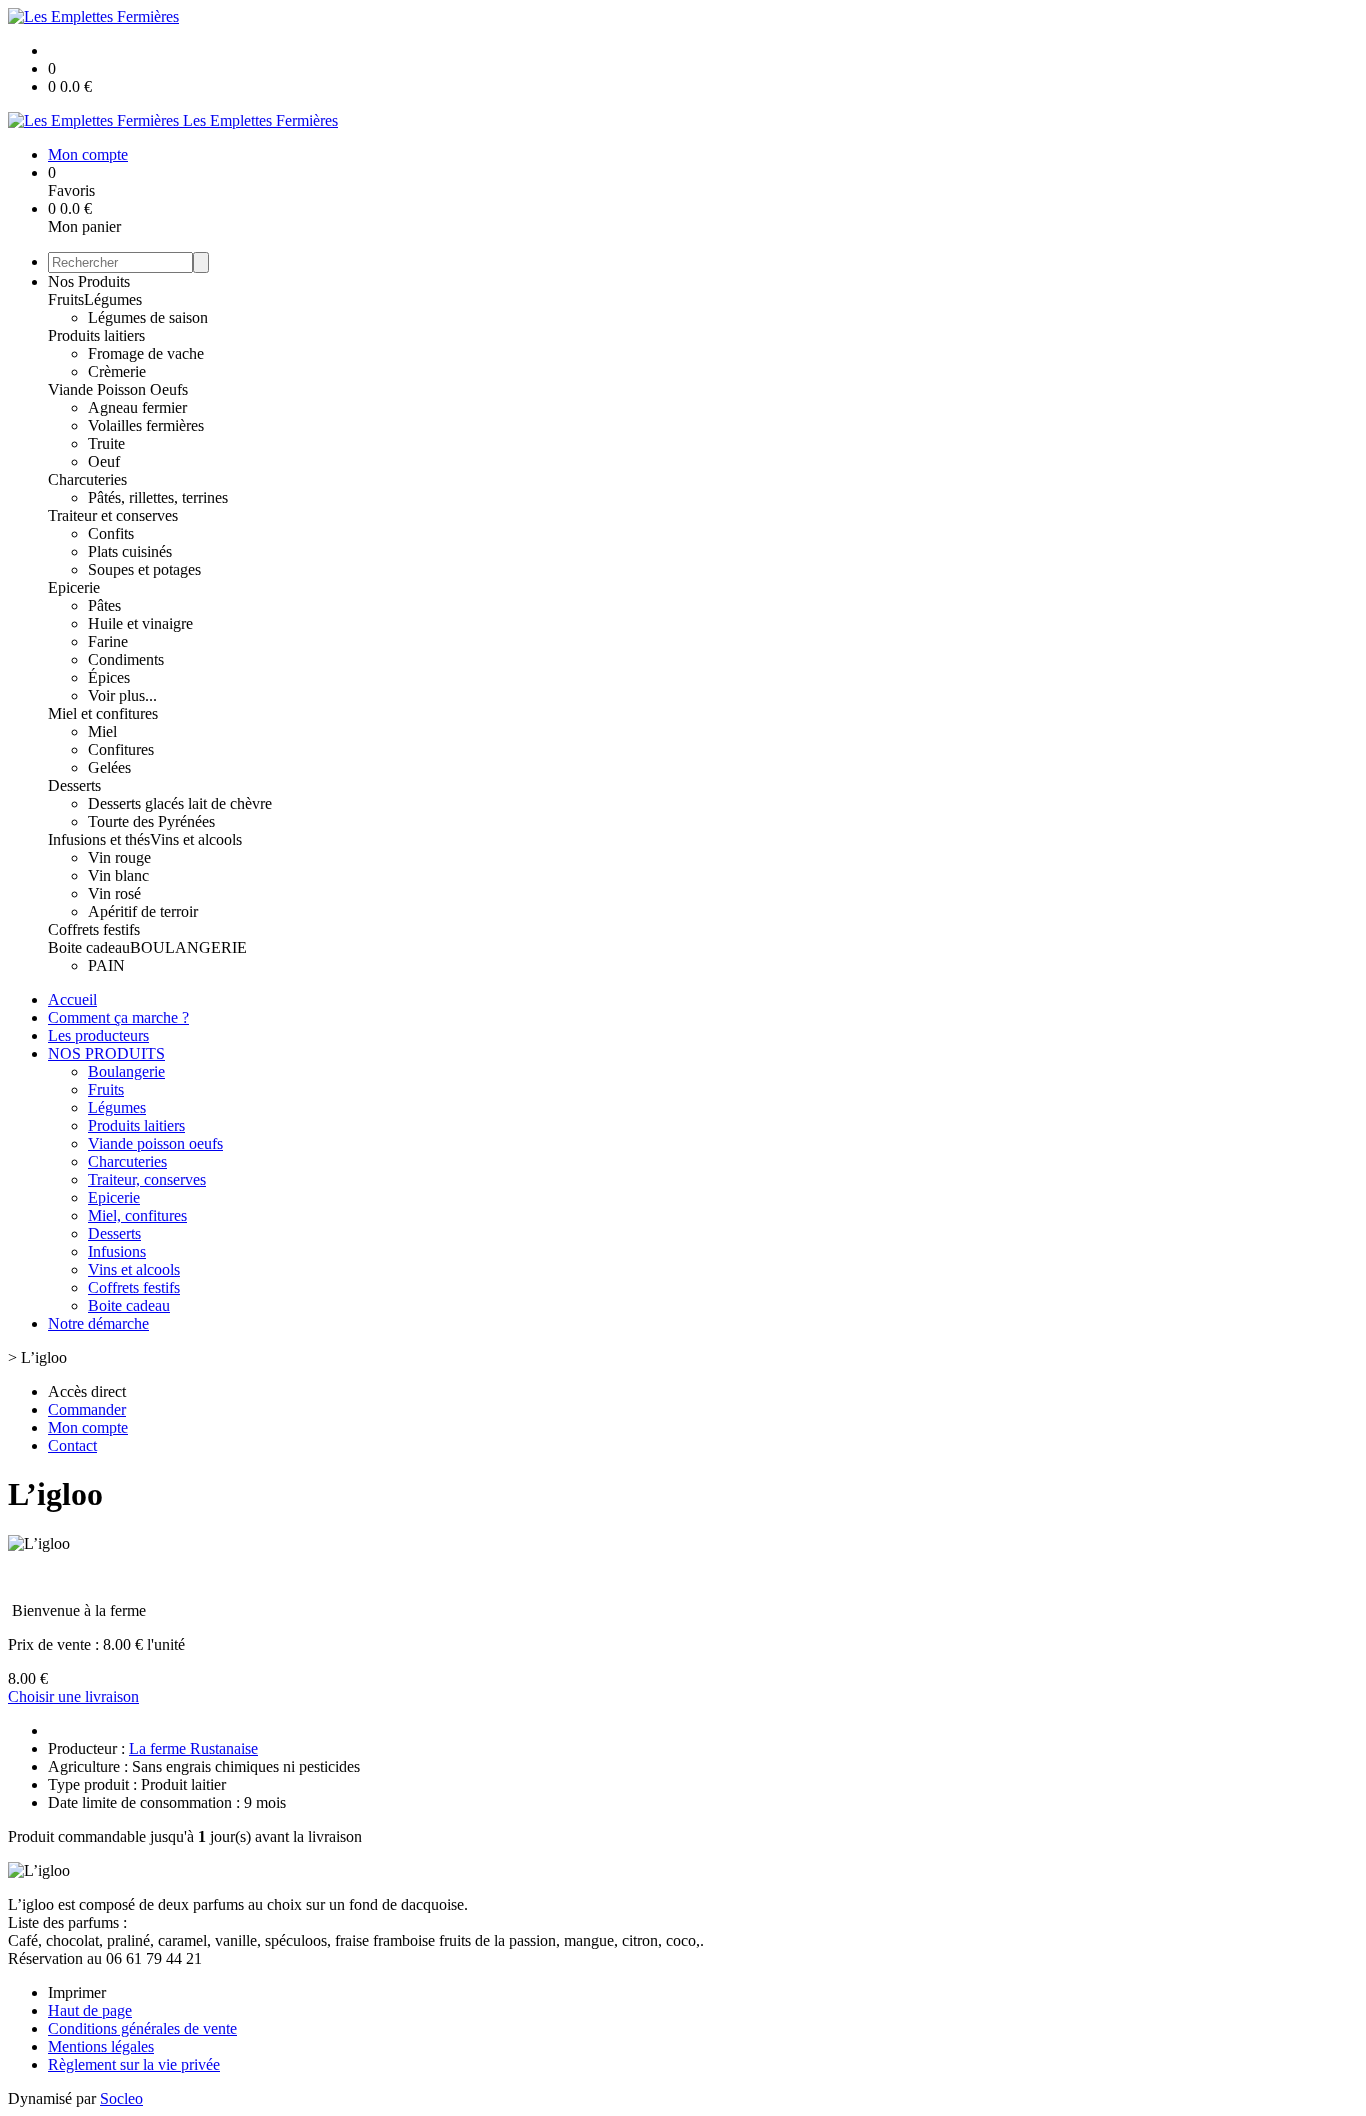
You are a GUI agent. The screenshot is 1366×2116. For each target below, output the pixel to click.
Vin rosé (114, 893)
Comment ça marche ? (118, 1017)
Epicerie (74, 587)
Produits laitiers (96, 335)
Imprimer (77, 1992)
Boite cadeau (89, 947)
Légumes (113, 299)
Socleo (121, 2098)
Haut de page (90, 2010)
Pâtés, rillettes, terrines (158, 497)
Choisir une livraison (73, 1696)
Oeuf (104, 461)
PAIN (106, 965)
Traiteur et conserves (113, 515)
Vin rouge (119, 857)
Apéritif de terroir (143, 911)
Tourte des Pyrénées (151, 821)
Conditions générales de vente (142, 2028)
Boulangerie (126, 1071)
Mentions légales (101, 2046)
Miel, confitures (137, 1215)
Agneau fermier (137, 407)
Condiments (126, 659)
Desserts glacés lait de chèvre (180, 803)
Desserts (74, 785)
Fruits (66, 299)
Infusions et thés (99, 839)
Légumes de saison (148, 317)
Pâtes (104, 605)
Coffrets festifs (94, 929)
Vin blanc (118, 875)
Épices (109, 677)
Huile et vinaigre (140, 623)
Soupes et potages (144, 569)
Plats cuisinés (130, 551)
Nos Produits (89, 281)
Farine (108, 641)
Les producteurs (98, 1035)
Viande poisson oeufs (155, 1143)
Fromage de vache (146, 353)
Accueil (72, 999)
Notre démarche (98, 1323)
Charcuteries (87, 479)
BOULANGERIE (188, 947)
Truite (106, 443)
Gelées (109, 767)
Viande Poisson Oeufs (118, 389)
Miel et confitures (103, 713)
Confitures (121, 749)
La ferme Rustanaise (193, 1748)
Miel (102, 731)
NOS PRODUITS (106, 1053)
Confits (111, 533)
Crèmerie (117, 371)
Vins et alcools (196, 839)
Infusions (117, 1251)
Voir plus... (122, 695)
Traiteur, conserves (147, 1179)
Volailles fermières (146, 425)
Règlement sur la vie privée (134, 2064)
